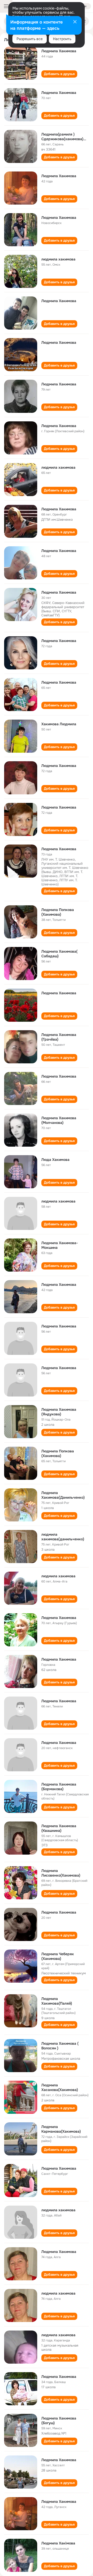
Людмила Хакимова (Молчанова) (59, 1120)
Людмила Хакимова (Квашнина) (59, 1828)
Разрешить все (30, 39)
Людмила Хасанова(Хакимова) (60, 2087)
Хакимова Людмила (59, 724)
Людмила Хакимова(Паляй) (57, 2001)
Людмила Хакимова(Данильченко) (63, 1495)
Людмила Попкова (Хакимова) (58, 912)
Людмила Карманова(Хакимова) (61, 2129)
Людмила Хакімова (58, 2543)
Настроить (62, 39)
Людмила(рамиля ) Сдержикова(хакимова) (62, 137)
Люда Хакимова (55, 1160)
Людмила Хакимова (59, 51)
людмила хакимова (58, 259)
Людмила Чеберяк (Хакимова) (58, 1956)
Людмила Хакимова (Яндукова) (59, 1412)
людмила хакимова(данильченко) (63, 1537)
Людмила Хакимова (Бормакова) (59, 1787)
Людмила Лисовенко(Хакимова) (61, 1873)
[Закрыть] (75, 22)
